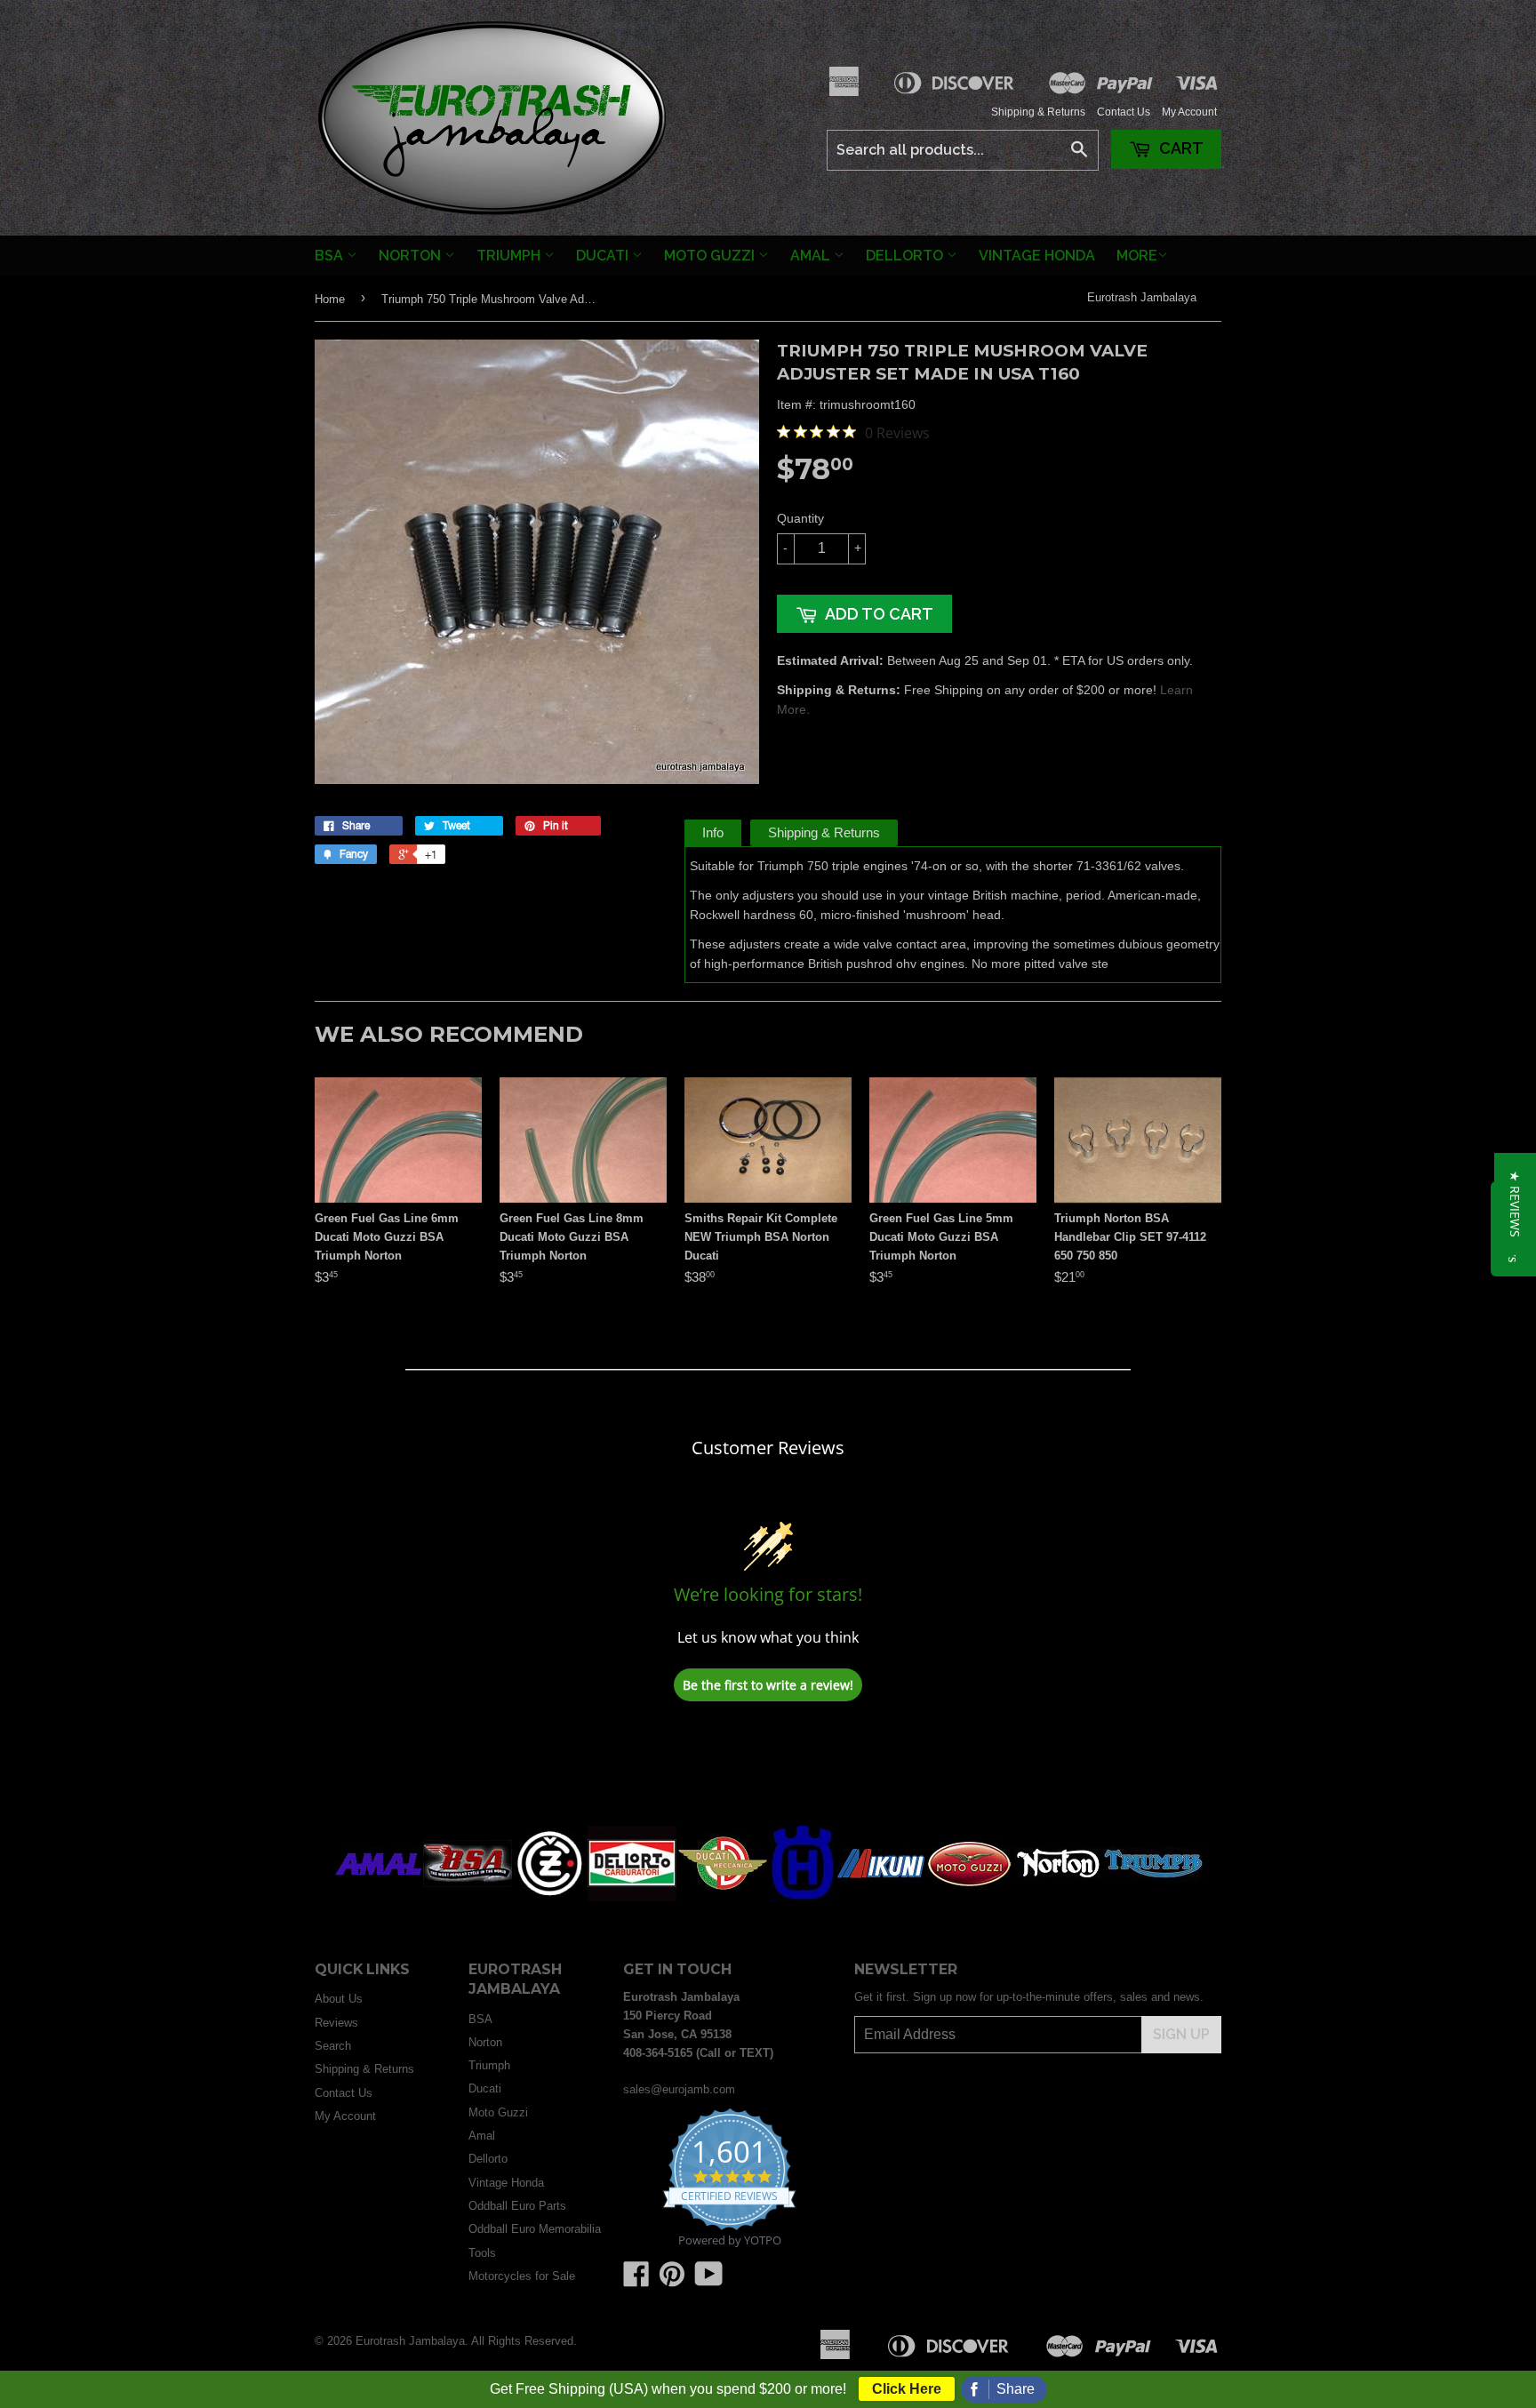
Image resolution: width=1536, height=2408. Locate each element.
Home (330, 299)
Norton (412, 256)
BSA (331, 256)
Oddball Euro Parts (517, 2206)
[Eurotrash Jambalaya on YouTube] (709, 2280)
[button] (1515, 1204)
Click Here (907, 2389)
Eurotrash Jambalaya (1142, 297)
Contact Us (1124, 112)
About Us (339, 1999)
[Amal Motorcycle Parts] (379, 1897)
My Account (1189, 112)
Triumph (510, 256)
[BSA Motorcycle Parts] (468, 1897)
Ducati (604, 256)
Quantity (800, 518)
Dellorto (906, 256)
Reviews (336, 2023)
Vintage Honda (1037, 256)
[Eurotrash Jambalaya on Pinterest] (672, 2280)
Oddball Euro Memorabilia (535, 2229)
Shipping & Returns (1038, 112)
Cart (1180, 148)
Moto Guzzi (711, 256)
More (1137, 256)
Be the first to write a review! (768, 1685)
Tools (482, 2253)
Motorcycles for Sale (522, 2276)
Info (713, 832)
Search (333, 2046)
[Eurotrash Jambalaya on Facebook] (636, 2280)
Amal (812, 256)
